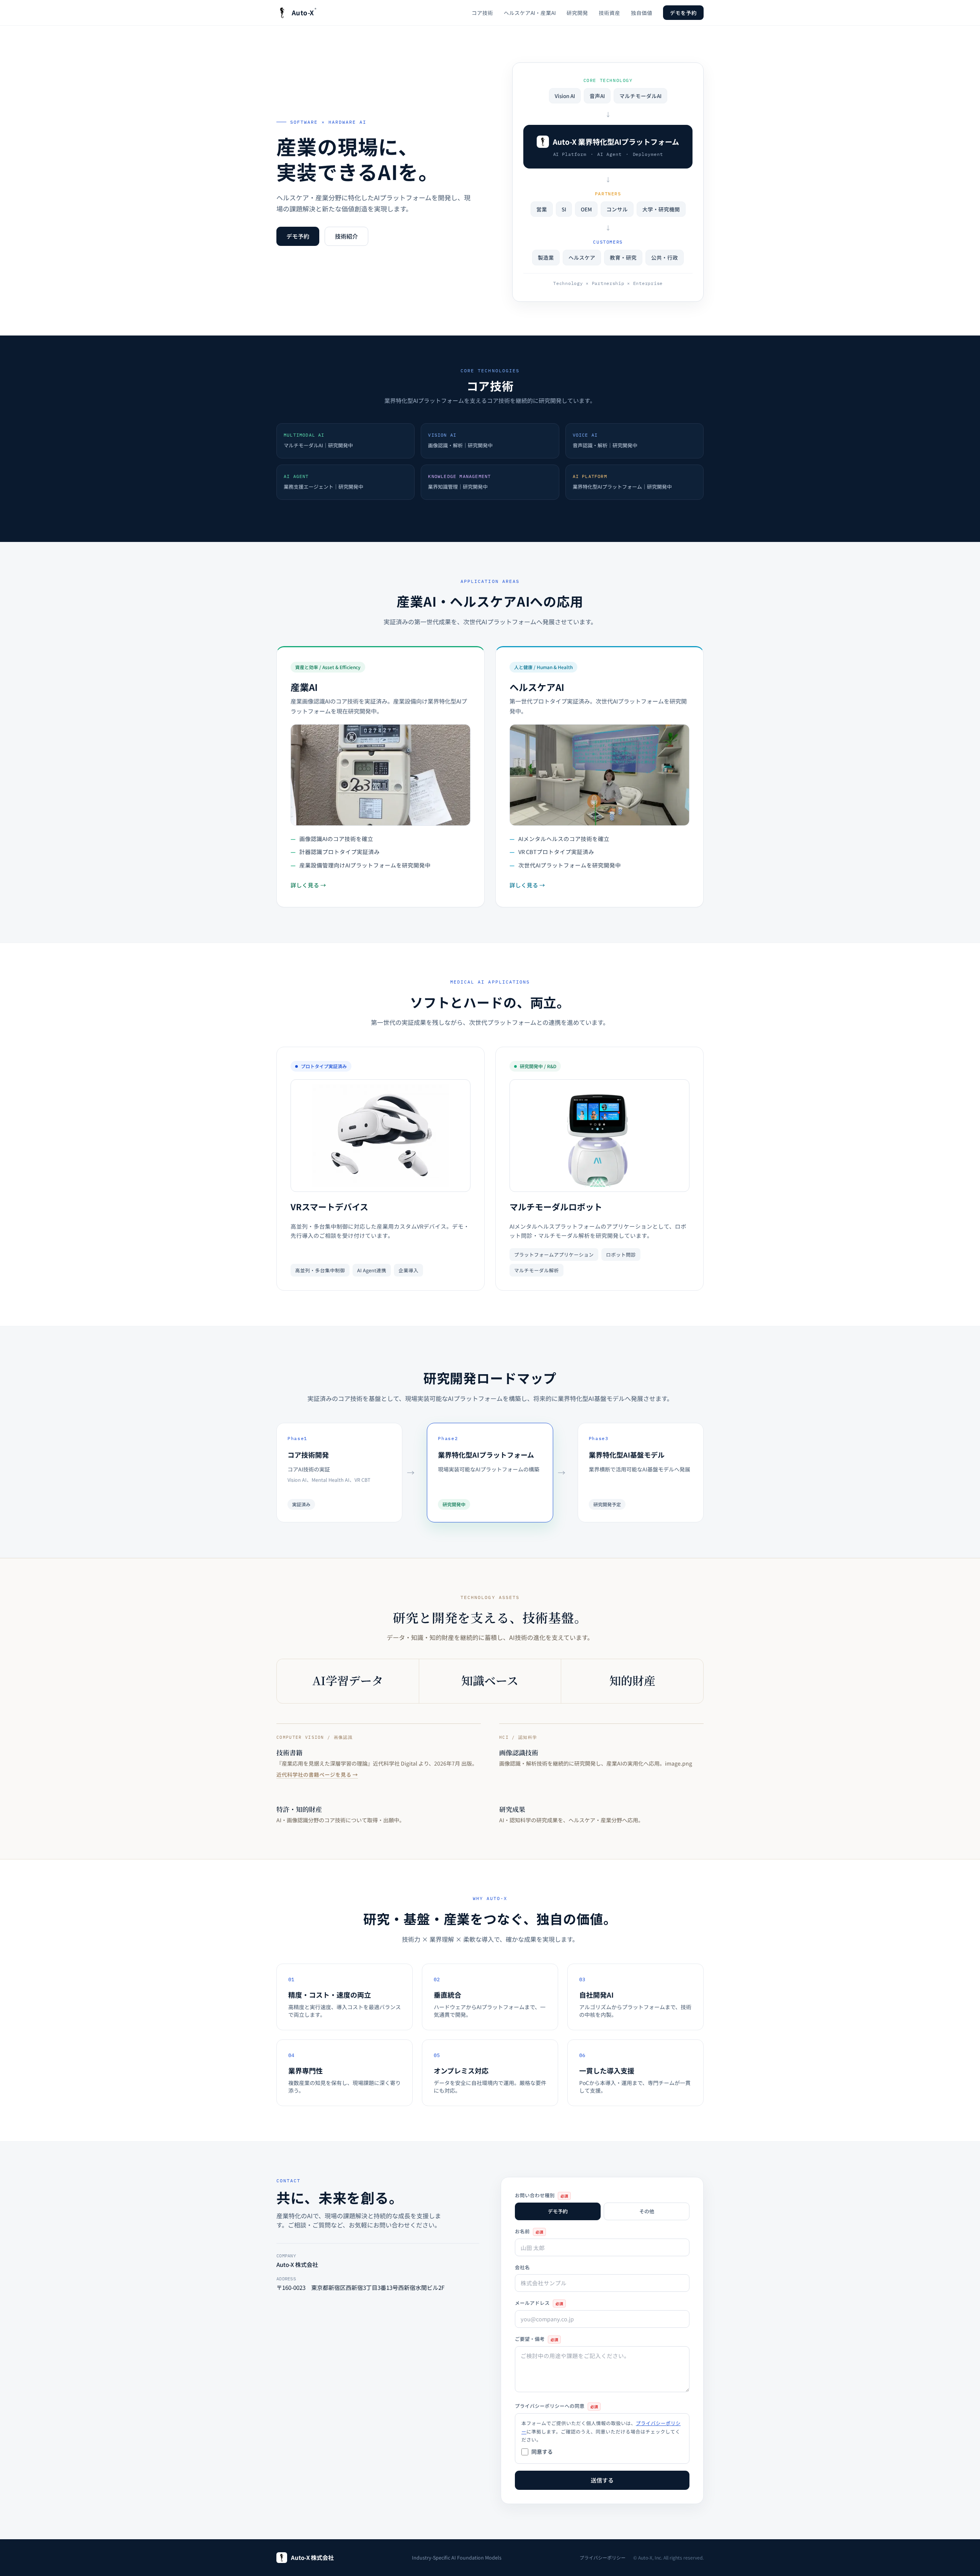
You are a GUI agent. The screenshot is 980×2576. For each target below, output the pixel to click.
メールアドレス (539, 2303)
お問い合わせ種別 (541, 2195)
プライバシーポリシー (603, 2558)
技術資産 (609, 13)
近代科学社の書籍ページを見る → (317, 1774)
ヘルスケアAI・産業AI (530, 13)
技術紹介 (346, 236)
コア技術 (482, 13)
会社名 (522, 2267)
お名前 (529, 2231)
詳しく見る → (308, 885)
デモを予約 (683, 13)
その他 (647, 2211)
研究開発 (577, 13)
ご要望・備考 (537, 2339)
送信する (602, 2480)
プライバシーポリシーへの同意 (556, 2406)
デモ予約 (298, 236)
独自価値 (642, 13)
